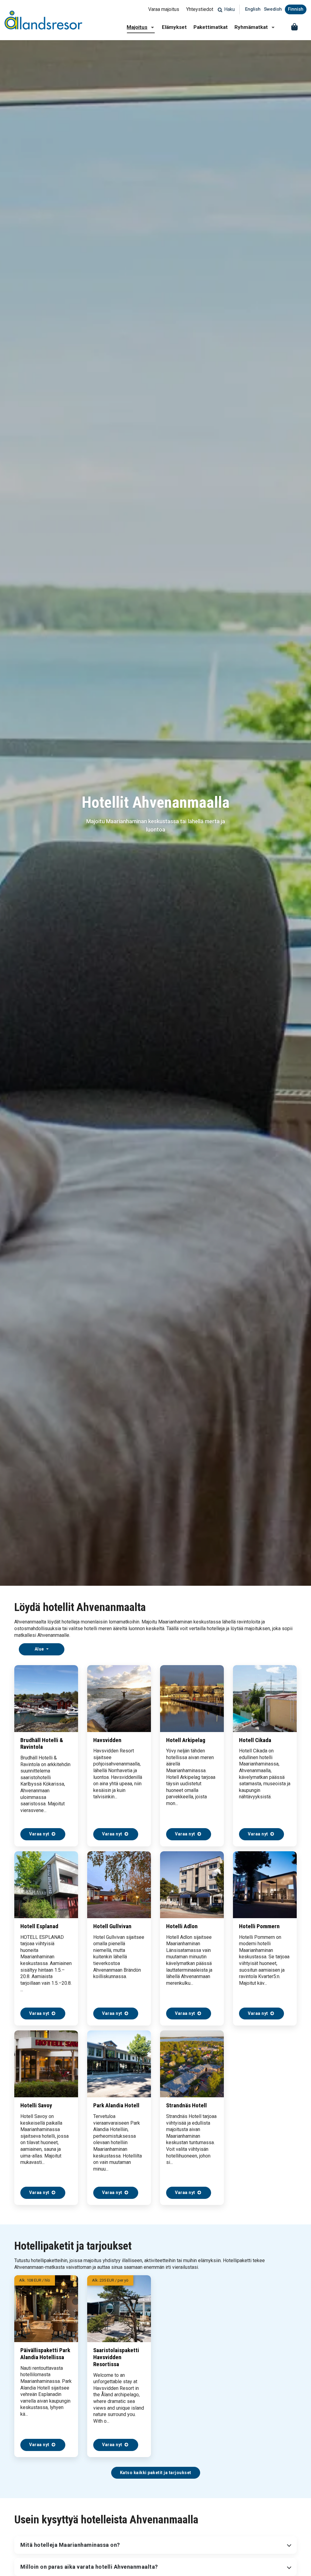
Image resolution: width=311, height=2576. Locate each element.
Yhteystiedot (200, 9)
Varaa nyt (40, 1834)
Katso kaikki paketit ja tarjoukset (156, 2473)
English (253, 9)
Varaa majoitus (164, 9)
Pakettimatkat (211, 27)
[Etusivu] (43, 20)
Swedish (273, 9)
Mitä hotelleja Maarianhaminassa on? (70, 2545)
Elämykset (174, 27)
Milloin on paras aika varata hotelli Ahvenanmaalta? (89, 2567)
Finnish (296, 9)
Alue (40, 1649)
